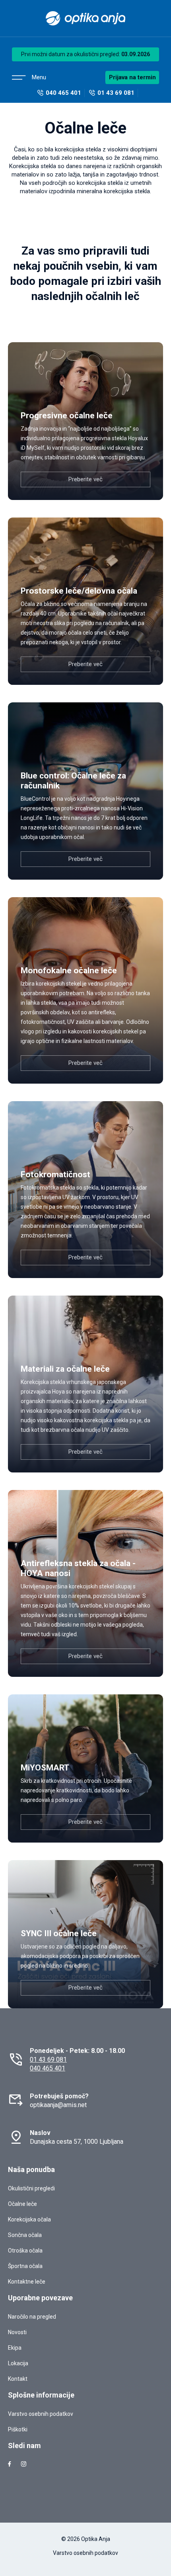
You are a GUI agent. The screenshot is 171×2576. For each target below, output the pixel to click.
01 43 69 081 (48, 2059)
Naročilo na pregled (32, 2317)
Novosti (17, 2332)
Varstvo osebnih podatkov (41, 2414)
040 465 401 (48, 2068)
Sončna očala (25, 2235)
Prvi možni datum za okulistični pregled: (85, 54)
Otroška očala (25, 2251)
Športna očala (25, 2266)
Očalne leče (22, 2204)
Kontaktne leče (27, 2282)
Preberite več (85, 479)
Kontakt (18, 2379)
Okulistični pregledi (31, 2188)
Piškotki (18, 2429)
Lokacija (18, 2363)
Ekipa (15, 2348)
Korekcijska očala (29, 2219)
